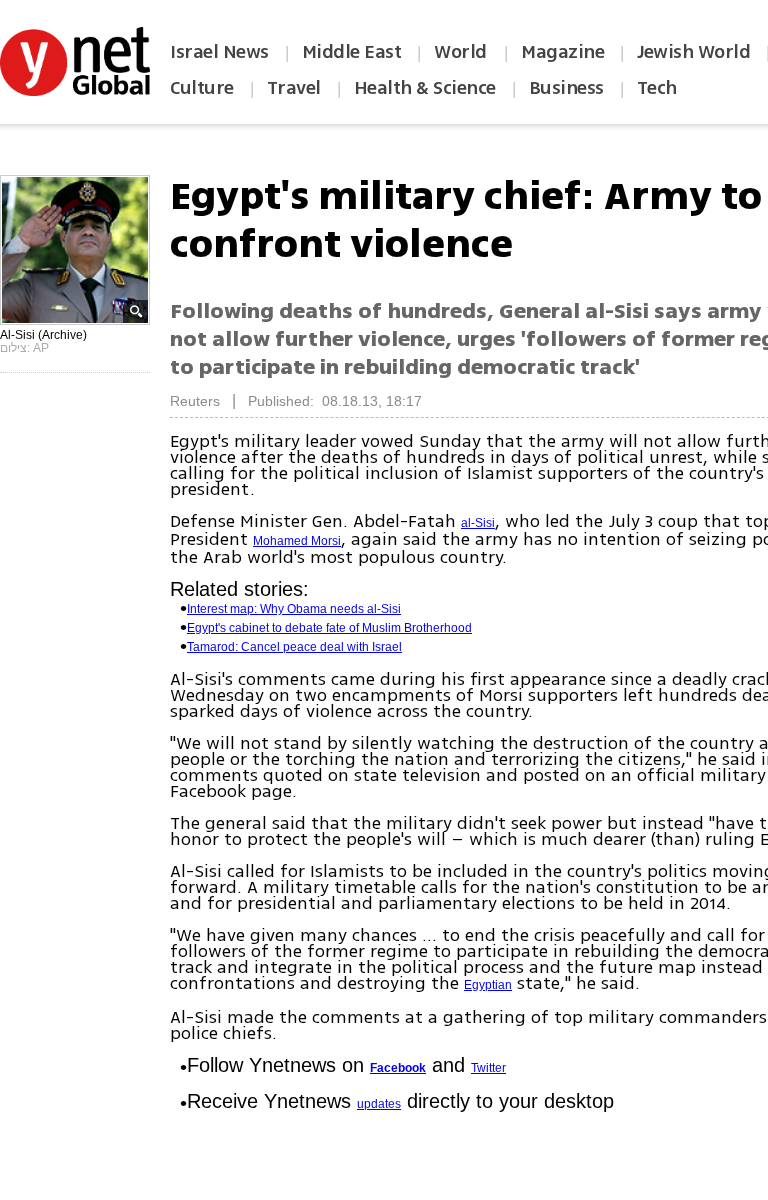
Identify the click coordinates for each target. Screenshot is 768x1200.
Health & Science (425, 88)
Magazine (562, 52)
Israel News (219, 52)
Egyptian (488, 985)
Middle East (352, 52)
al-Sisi (478, 523)
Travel (294, 88)
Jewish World (693, 52)
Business (566, 88)
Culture (202, 88)
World (462, 52)
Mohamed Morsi (297, 541)
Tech (657, 88)
